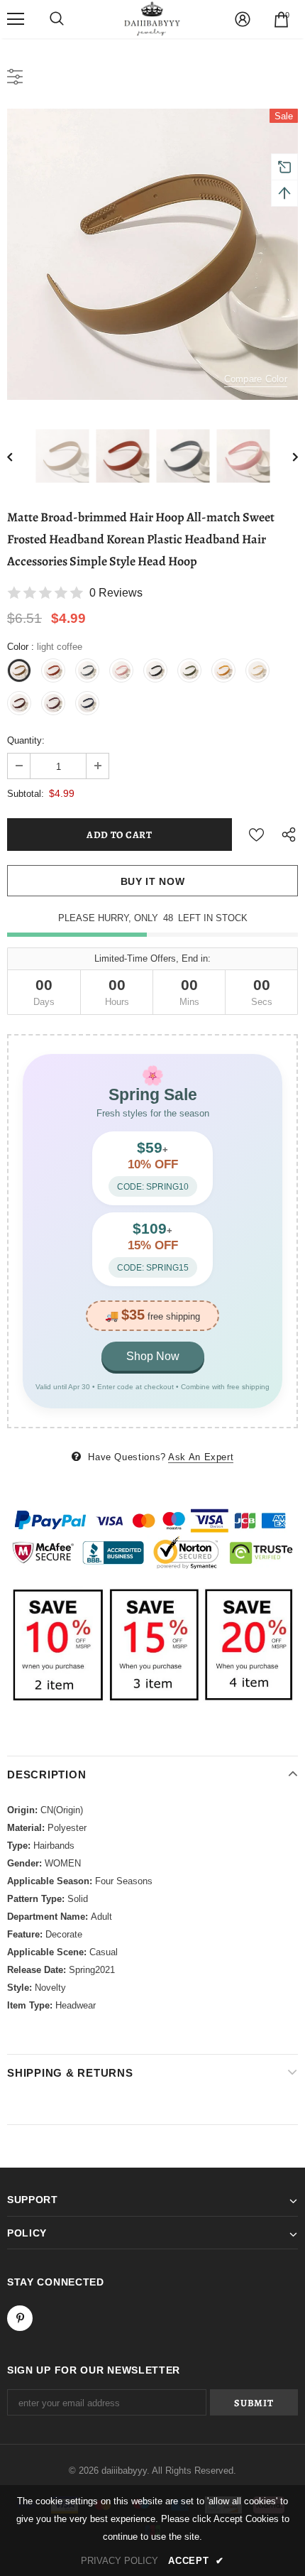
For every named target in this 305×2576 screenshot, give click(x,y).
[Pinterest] (20, 2318)
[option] (152, 254)
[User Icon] (243, 19)
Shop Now (153, 1356)
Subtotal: (26, 794)
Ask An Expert (201, 1457)
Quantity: (26, 740)
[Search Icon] (57, 19)
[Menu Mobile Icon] (16, 19)
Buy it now (153, 881)
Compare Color (256, 379)
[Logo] (152, 18)
